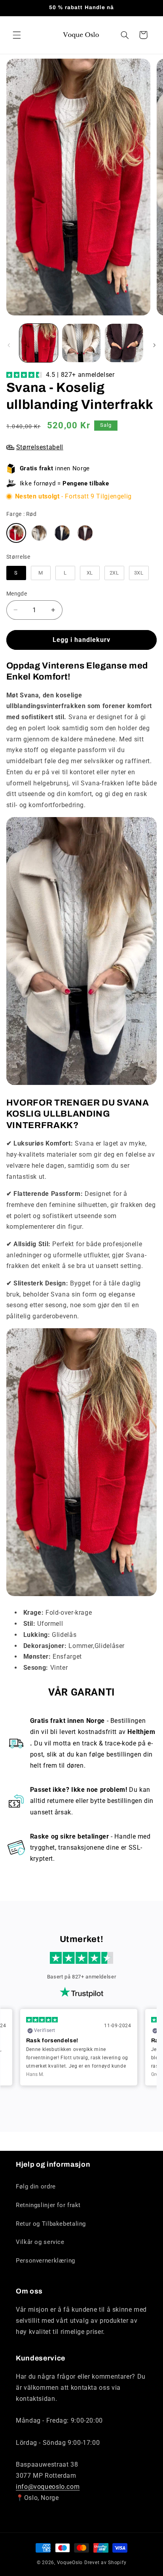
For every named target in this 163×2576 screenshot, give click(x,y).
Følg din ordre (36, 2186)
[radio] (16, 533)
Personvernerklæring (45, 2261)
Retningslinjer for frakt (48, 2205)
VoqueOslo (70, 2563)
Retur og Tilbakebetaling (51, 2224)
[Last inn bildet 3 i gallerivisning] (124, 343)
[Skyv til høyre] (154, 345)
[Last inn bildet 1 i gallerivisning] (39, 343)
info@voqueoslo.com (48, 2487)
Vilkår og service (40, 2242)
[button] (17, 35)
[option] (79, 2047)
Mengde (17, 594)
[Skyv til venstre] (9, 345)
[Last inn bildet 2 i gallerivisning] (81, 343)
